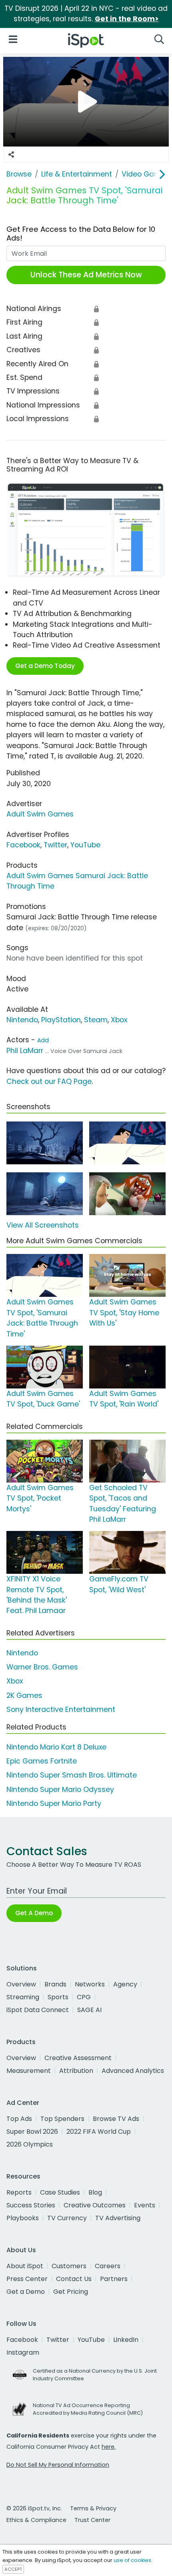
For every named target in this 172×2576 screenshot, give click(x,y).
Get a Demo (26, 2292)
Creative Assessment (78, 2058)
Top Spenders (62, 2119)
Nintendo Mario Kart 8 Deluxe (56, 1747)
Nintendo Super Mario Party (54, 1804)
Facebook (23, 845)
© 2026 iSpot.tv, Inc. (34, 2508)
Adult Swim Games (40, 814)
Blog (95, 2192)
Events (145, 2205)
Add (43, 1040)
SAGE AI (89, 2010)
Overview (21, 1984)
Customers (69, 2266)
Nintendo (22, 1020)
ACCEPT (13, 2569)
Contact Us (74, 2279)
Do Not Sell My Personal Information (58, 2465)
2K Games (24, 1695)
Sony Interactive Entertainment (61, 1709)
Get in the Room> (127, 19)
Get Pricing (71, 2292)
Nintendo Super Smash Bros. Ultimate (72, 1775)
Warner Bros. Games (42, 1667)
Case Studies (60, 2192)
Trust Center (92, 2520)
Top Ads (19, 2119)
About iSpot (25, 2266)
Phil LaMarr (25, 1051)
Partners (114, 2279)
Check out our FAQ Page (49, 1081)
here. (109, 2447)
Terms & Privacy (93, 2508)
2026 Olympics (30, 2144)
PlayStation (61, 1020)
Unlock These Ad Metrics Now (86, 275)
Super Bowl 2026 (32, 2132)
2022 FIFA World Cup (99, 2132)
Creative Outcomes (95, 2205)
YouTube (85, 845)
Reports (19, 2192)
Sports (58, 1997)
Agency (125, 1984)
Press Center (27, 2279)
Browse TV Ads (116, 2119)
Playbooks (23, 2218)
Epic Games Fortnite (42, 1761)
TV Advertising (118, 2218)
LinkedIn (126, 2340)
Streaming (23, 1997)
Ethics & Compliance (36, 2520)
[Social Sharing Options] (11, 154)
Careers (108, 2266)
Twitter (55, 845)
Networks (90, 1984)
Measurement (29, 2071)
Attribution (76, 2071)
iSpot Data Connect (38, 2010)
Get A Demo (34, 1913)
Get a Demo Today (45, 666)
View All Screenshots (43, 1225)
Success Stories (31, 2205)
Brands (55, 1984)
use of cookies (132, 2560)
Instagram (23, 2352)
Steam (96, 1020)
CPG (84, 1997)
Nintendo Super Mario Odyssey (60, 1790)
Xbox (119, 1020)
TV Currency (67, 2218)
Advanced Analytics (133, 2071)
